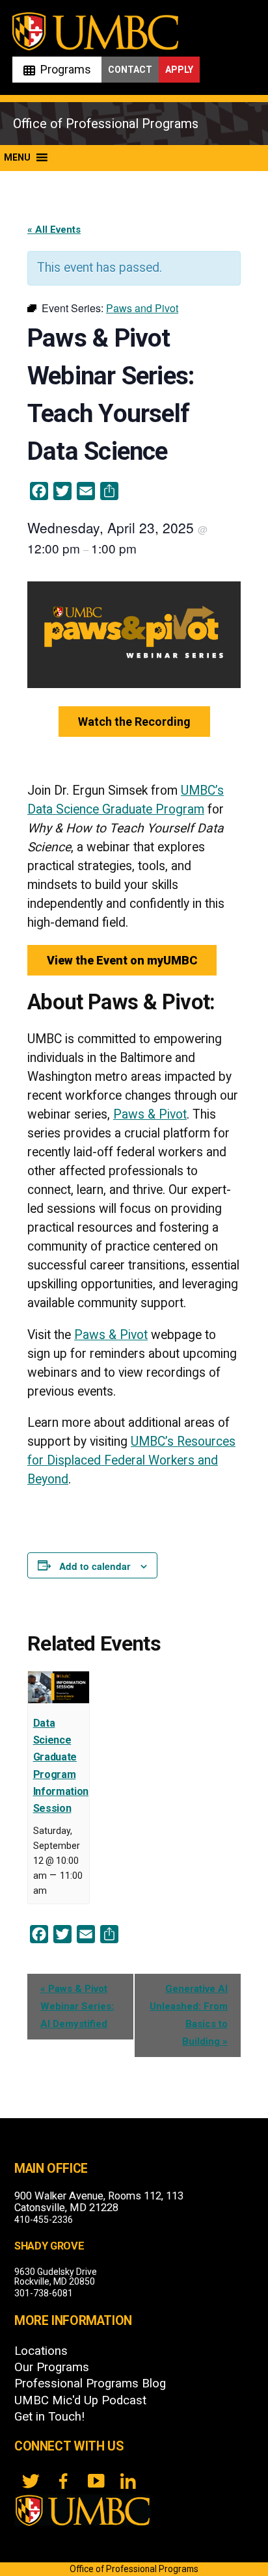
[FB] (63, 2481)
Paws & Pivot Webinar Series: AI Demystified (77, 2006)
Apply (179, 70)
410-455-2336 (44, 2220)
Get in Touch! (49, 2417)
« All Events (54, 230)
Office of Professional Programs (106, 124)
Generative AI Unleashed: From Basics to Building (189, 2015)
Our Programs (52, 2367)
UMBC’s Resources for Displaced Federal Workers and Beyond (131, 1460)
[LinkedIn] (128, 2481)
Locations (41, 2351)
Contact (130, 70)
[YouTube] (96, 2481)
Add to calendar (95, 1566)
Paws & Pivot (150, 1114)
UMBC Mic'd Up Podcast (80, 2400)
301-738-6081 (44, 2293)
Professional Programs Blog (90, 2383)
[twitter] (31, 2481)
